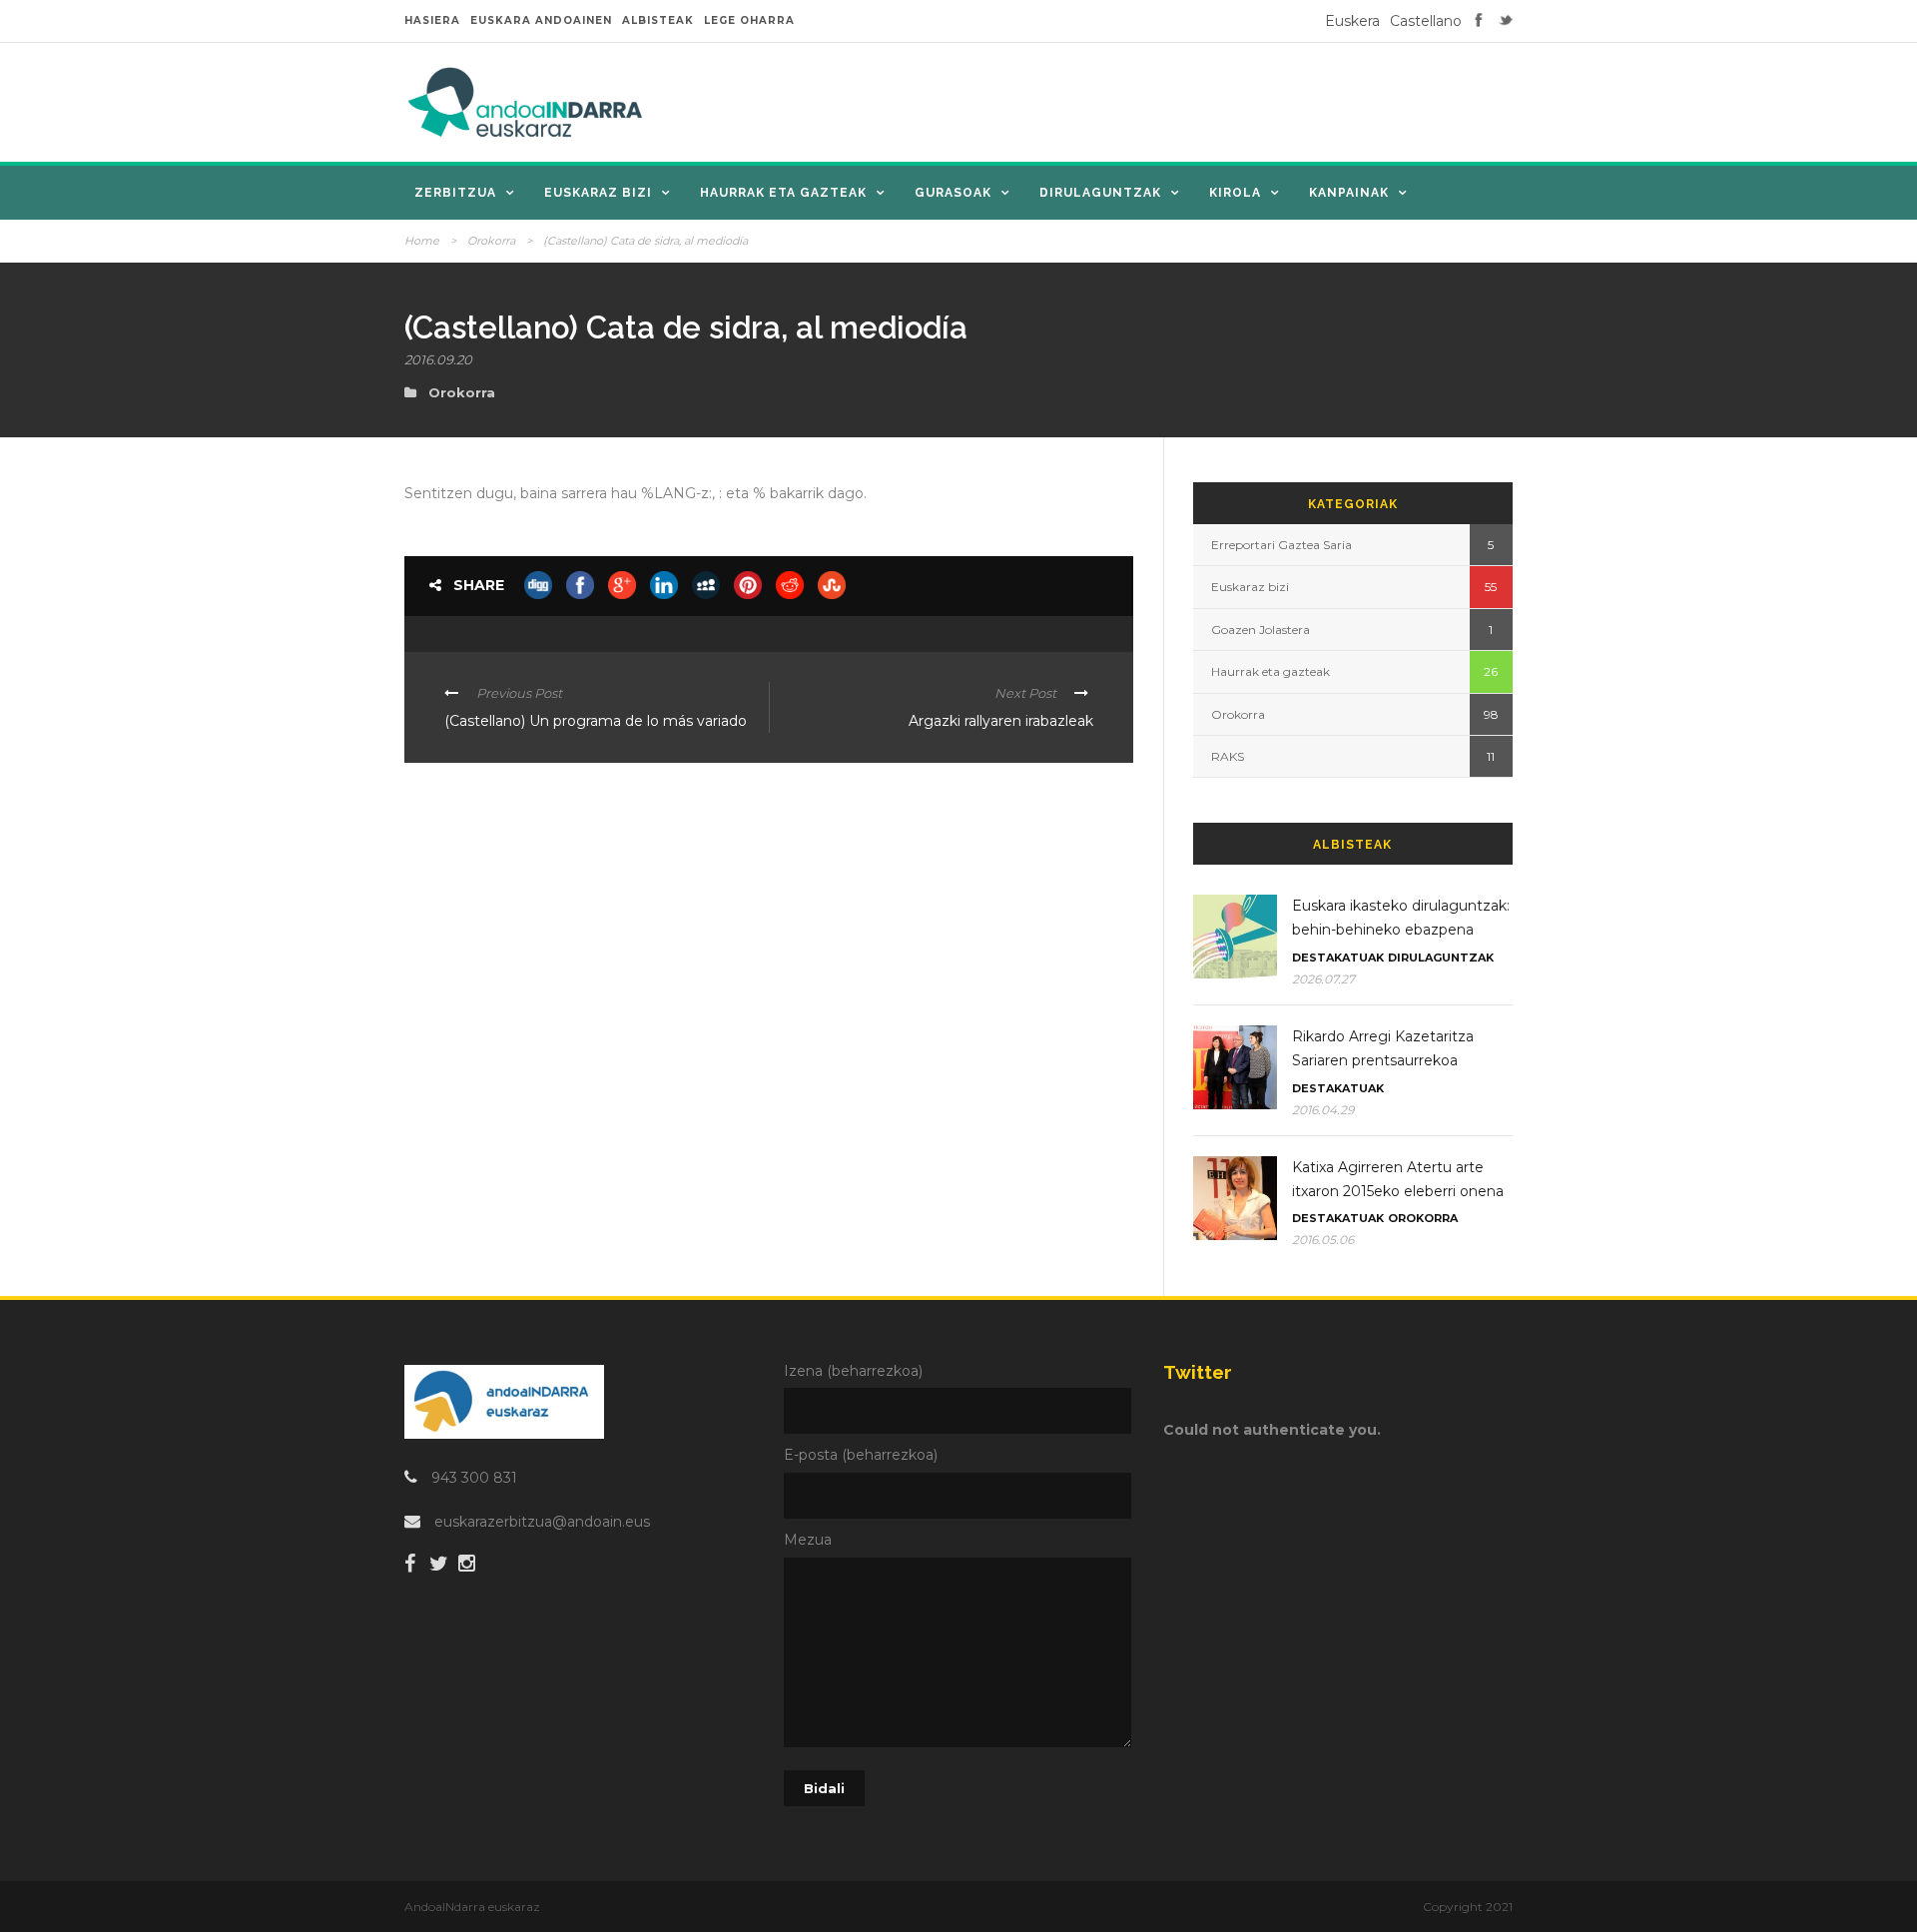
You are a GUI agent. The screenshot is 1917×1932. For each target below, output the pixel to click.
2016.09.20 (438, 359)
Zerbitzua (455, 193)
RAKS (1228, 756)
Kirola (1235, 193)
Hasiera (432, 20)
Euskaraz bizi (598, 193)
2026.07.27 (1323, 979)
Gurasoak (953, 193)
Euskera (1352, 21)
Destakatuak (1338, 958)
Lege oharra (749, 20)
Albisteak (658, 20)
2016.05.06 (1323, 1240)
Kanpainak (1349, 193)
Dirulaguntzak (1100, 193)
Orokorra (491, 241)
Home (422, 241)
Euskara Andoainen (541, 20)
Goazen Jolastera (1261, 630)
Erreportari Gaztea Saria (1281, 545)
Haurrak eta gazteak (783, 193)
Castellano (1426, 21)
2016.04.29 (1323, 1110)
